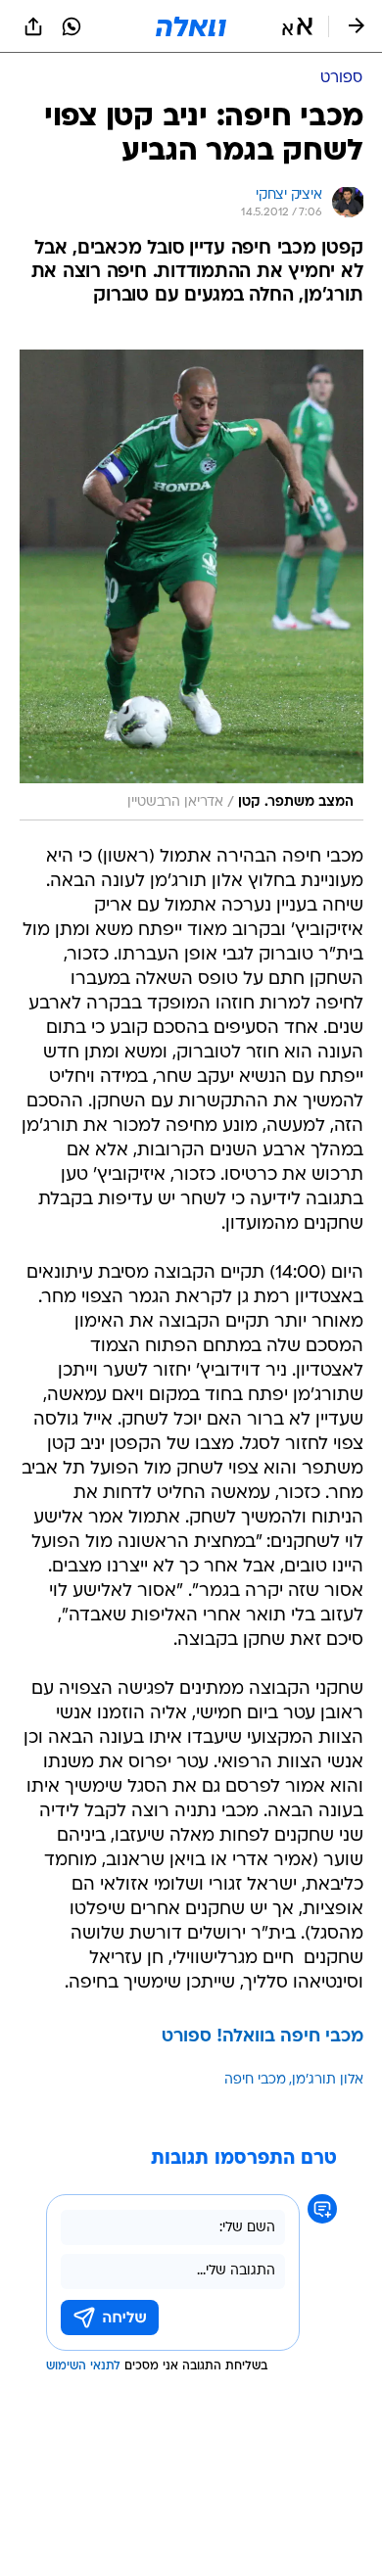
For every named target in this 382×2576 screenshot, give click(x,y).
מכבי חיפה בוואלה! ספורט (263, 2037)
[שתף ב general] (33, 26)
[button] (297, 26)
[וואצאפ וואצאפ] (72, 26)
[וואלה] (191, 26)
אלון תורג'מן (328, 2080)
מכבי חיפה (255, 2080)
